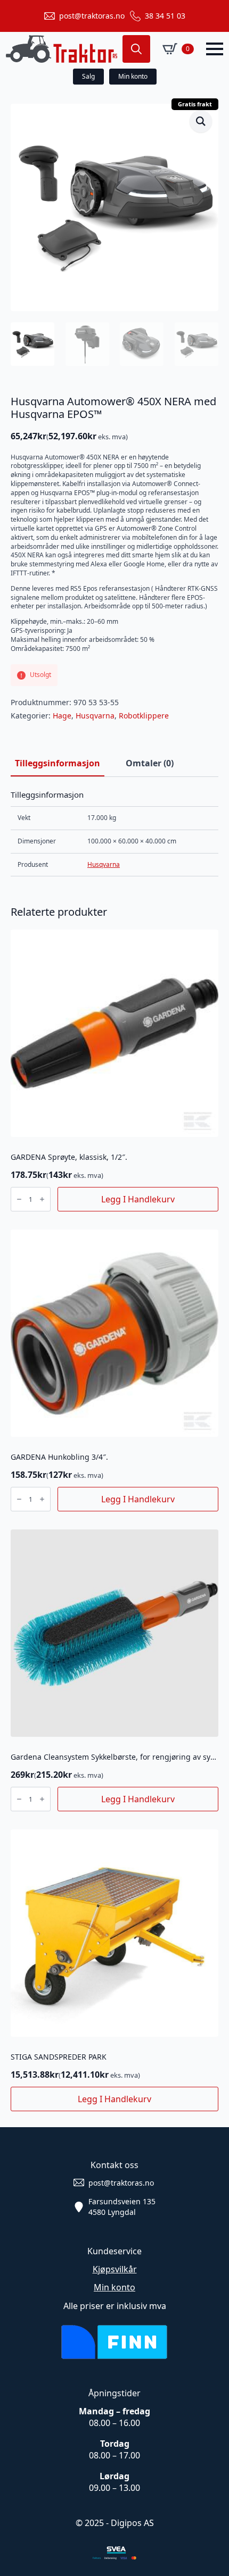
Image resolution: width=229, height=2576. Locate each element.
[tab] (58, 763)
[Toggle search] (136, 49)
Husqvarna (95, 716)
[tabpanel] (114, 833)
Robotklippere (144, 716)
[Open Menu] (215, 49)
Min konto (114, 2287)
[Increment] (42, 1199)
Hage (62, 716)
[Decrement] (19, 1199)
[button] (201, 121)
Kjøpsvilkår (115, 2269)
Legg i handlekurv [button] (138, 1199)
